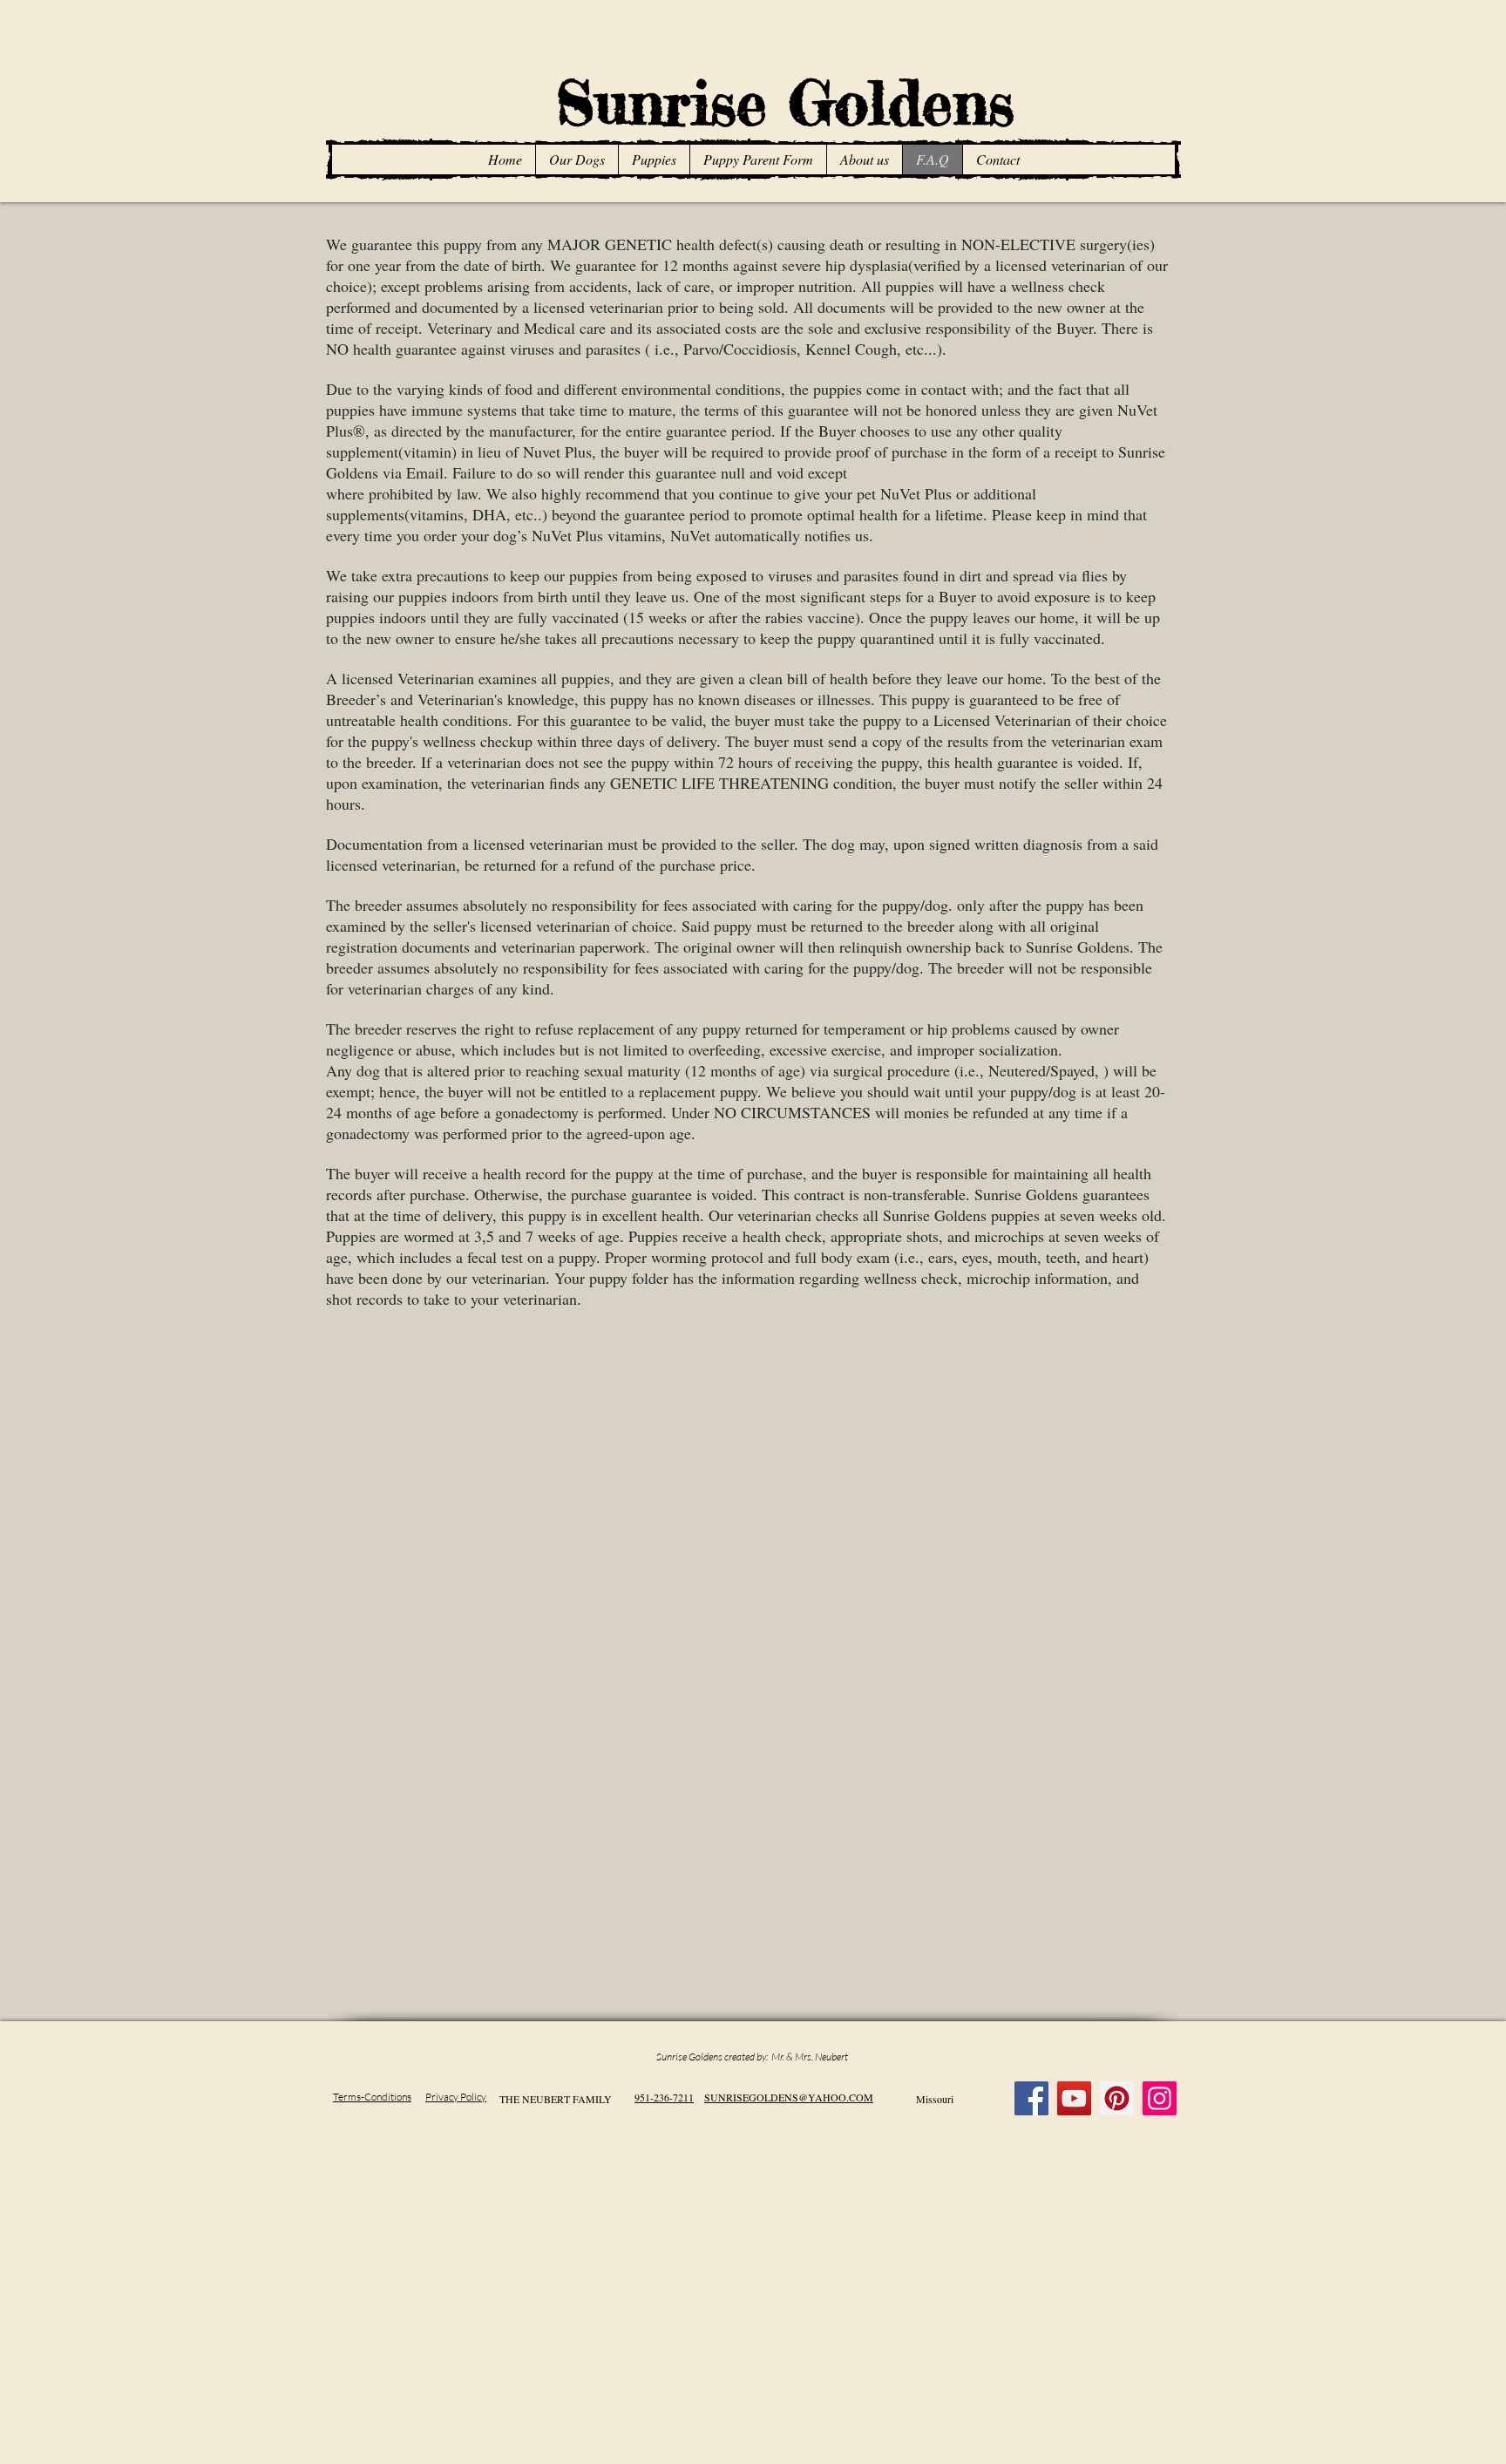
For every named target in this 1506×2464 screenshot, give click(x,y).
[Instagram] (1160, 2098)
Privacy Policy (456, 2097)
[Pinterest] (1117, 2098)
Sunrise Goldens (763, 102)
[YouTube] (1074, 2098)
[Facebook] (1031, 2098)
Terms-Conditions (372, 2097)
